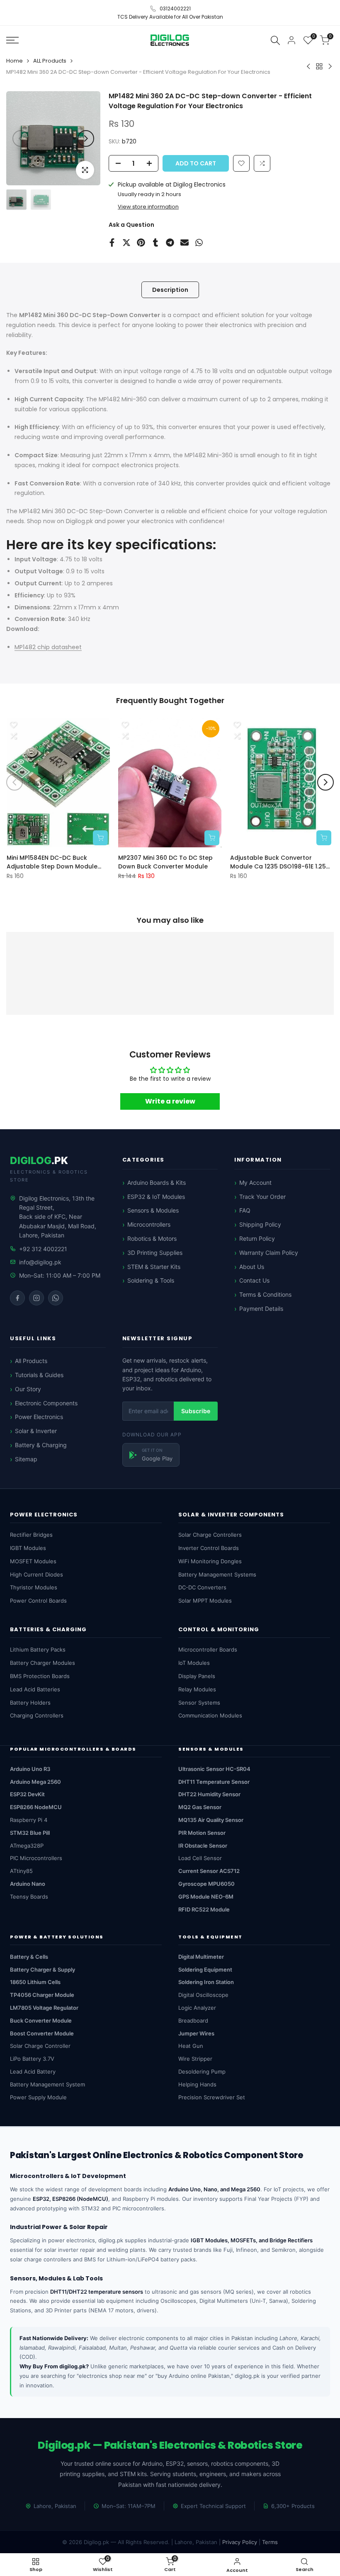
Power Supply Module (38, 2097)
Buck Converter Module (41, 2021)
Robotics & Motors (152, 1238)
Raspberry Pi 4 (29, 1820)
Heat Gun (191, 2046)
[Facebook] (17, 1298)
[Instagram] (36, 1298)
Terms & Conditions (265, 1294)
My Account (255, 1182)
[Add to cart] (100, 837)
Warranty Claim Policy (269, 1253)
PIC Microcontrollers (36, 1858)
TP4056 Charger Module (42, 1995)
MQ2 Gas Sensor (200, 1807)
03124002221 (175, 8)
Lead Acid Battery (33, 2071)
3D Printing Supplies (155, 1253)
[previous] (21, 138)
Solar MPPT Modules (205, 1601)
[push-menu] (12, 40)
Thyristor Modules (34, 1587)
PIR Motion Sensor (202, 1833)
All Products (31, 1361)
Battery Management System (47, 2084)
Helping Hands (197, 2084)
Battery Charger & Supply (42, 1970)
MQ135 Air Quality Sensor (211, 1820)
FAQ (245, 1210)
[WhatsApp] (56, 1298)
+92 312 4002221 (43, 1249)
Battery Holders (30, 1703)
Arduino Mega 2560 (35, 1782)
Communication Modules (210, 1715)
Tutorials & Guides (39, 1375)
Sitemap (26, 1459)
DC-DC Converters (202, 1587)
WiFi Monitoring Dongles (210, 1561)
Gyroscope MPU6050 (206, 1884)
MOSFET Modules (33, 1561)
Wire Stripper (195, 2059)
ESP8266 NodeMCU (36, 1807)
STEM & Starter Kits (154, 1267)
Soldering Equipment (205, 1970)
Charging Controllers (37, 1715)
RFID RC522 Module (204, 1909)
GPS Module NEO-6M (206, 1897)
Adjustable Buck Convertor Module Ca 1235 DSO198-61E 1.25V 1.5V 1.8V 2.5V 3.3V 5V (280, 862)
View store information (148, 207)
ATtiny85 (21, 1871)
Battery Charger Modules (42, 1663)
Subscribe (196, 1411)
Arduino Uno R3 (30, 1769)
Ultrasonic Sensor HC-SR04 (214, 1769)
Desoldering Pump (202, 2071)
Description (170, 290)
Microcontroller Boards (208, 1649)
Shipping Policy (260, 1224)
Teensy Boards (29, 1897)
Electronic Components (46, 1403)
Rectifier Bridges (31, 1535)
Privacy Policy (240, 2542)
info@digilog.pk (40, 1262)
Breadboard (193, 2021)
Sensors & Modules (153, 1210)
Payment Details (261, 1309)
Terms (270, 2542)
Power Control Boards (38, 1601)
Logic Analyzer (197, 2008)
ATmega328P (27, 1846)
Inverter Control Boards (209, 1548)
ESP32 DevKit (27, 1794)
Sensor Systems (199, 1703)
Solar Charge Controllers (210, 1535)
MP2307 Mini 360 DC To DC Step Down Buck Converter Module (165, 862)
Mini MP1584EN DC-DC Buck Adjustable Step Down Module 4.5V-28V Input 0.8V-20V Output (56, 862)
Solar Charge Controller (40, 2046)
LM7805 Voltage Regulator (44, 2008)
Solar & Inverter (36, 1431)
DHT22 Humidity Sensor (209, 1794)
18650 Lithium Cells (35, 1982)
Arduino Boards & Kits (157, 1182)
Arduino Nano (28, 1884)
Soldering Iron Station (206, 1982)
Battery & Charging (41, 1445)
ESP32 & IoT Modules (156, 1197)
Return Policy (257, 1238)
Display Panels (197, 1676)
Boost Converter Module (42, 2033)
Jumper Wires (196, 2033)
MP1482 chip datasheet (48, 647)
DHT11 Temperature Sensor (214, 1782)
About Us (252, 1267)
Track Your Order (262, 1197)
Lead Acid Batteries (35, 1689)
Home (15, 61)
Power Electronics (39, 1417)
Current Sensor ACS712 (209, 1871)
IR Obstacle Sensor (203, 1846)
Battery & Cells (29, 1957)
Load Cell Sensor (200, 1858)
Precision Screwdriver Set (212, 2097)
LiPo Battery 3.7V (32, 2059)
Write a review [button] (170, 1101)
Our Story (28, 1389)
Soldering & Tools (151, 1280)
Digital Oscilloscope (203, 1995)
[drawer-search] (275, 40)
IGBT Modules (28, 1548)
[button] (262, 163)
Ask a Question (131, 225)
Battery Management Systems (217, 1574)
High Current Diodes (36, 1574)
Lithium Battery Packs (38, 1649)
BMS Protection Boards (40, 1676)
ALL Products (50, 61)
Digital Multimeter (201, 1957)
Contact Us (254, 1280)
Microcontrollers (149, 1224)
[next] (86, 138)
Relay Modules (197, 1689)
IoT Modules (194, 1663)
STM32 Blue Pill (30, 1833)
